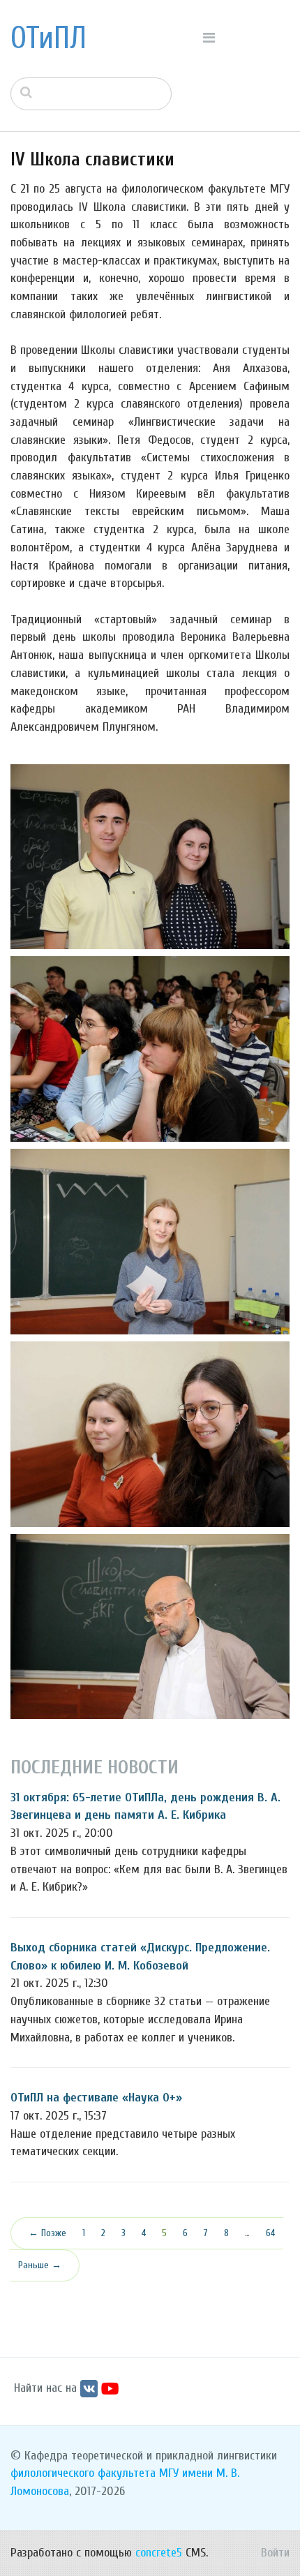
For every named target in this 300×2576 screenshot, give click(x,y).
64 (270, 2233)
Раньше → (40, 2265)
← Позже (47, 2233)
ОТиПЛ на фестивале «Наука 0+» (96, 2098)
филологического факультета (83, 2473)
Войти (275, 2553)
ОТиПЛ (48, 38)
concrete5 (159, 2553)
